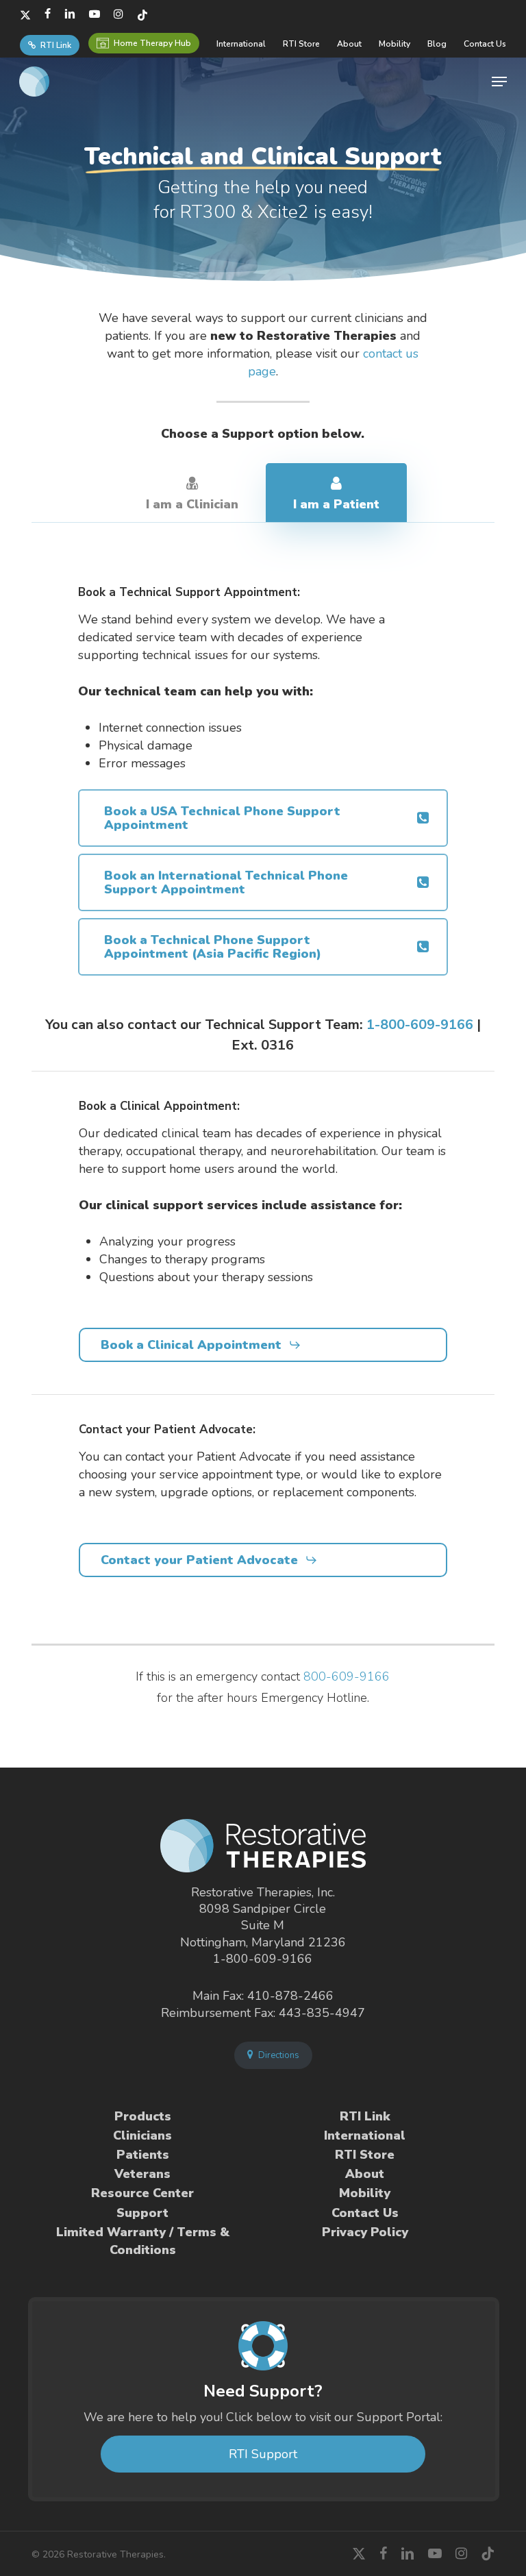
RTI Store (365, 2155)
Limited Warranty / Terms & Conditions (143, 2241)
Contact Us (365, 2213)
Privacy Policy (365, 2232)
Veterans (142, 2174)
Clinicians (142, 2135)
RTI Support (263, 2454)
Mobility (365, 2193)
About (365, 2174)
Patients (143, 2155)
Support (142, 2213)
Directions (278, 2055)
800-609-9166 (347, 1676)
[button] (499, 82)
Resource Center (142, 2193)
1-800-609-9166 (420, 1025)
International (365, 2135)
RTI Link (365, 2116)
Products (143, 2116)
